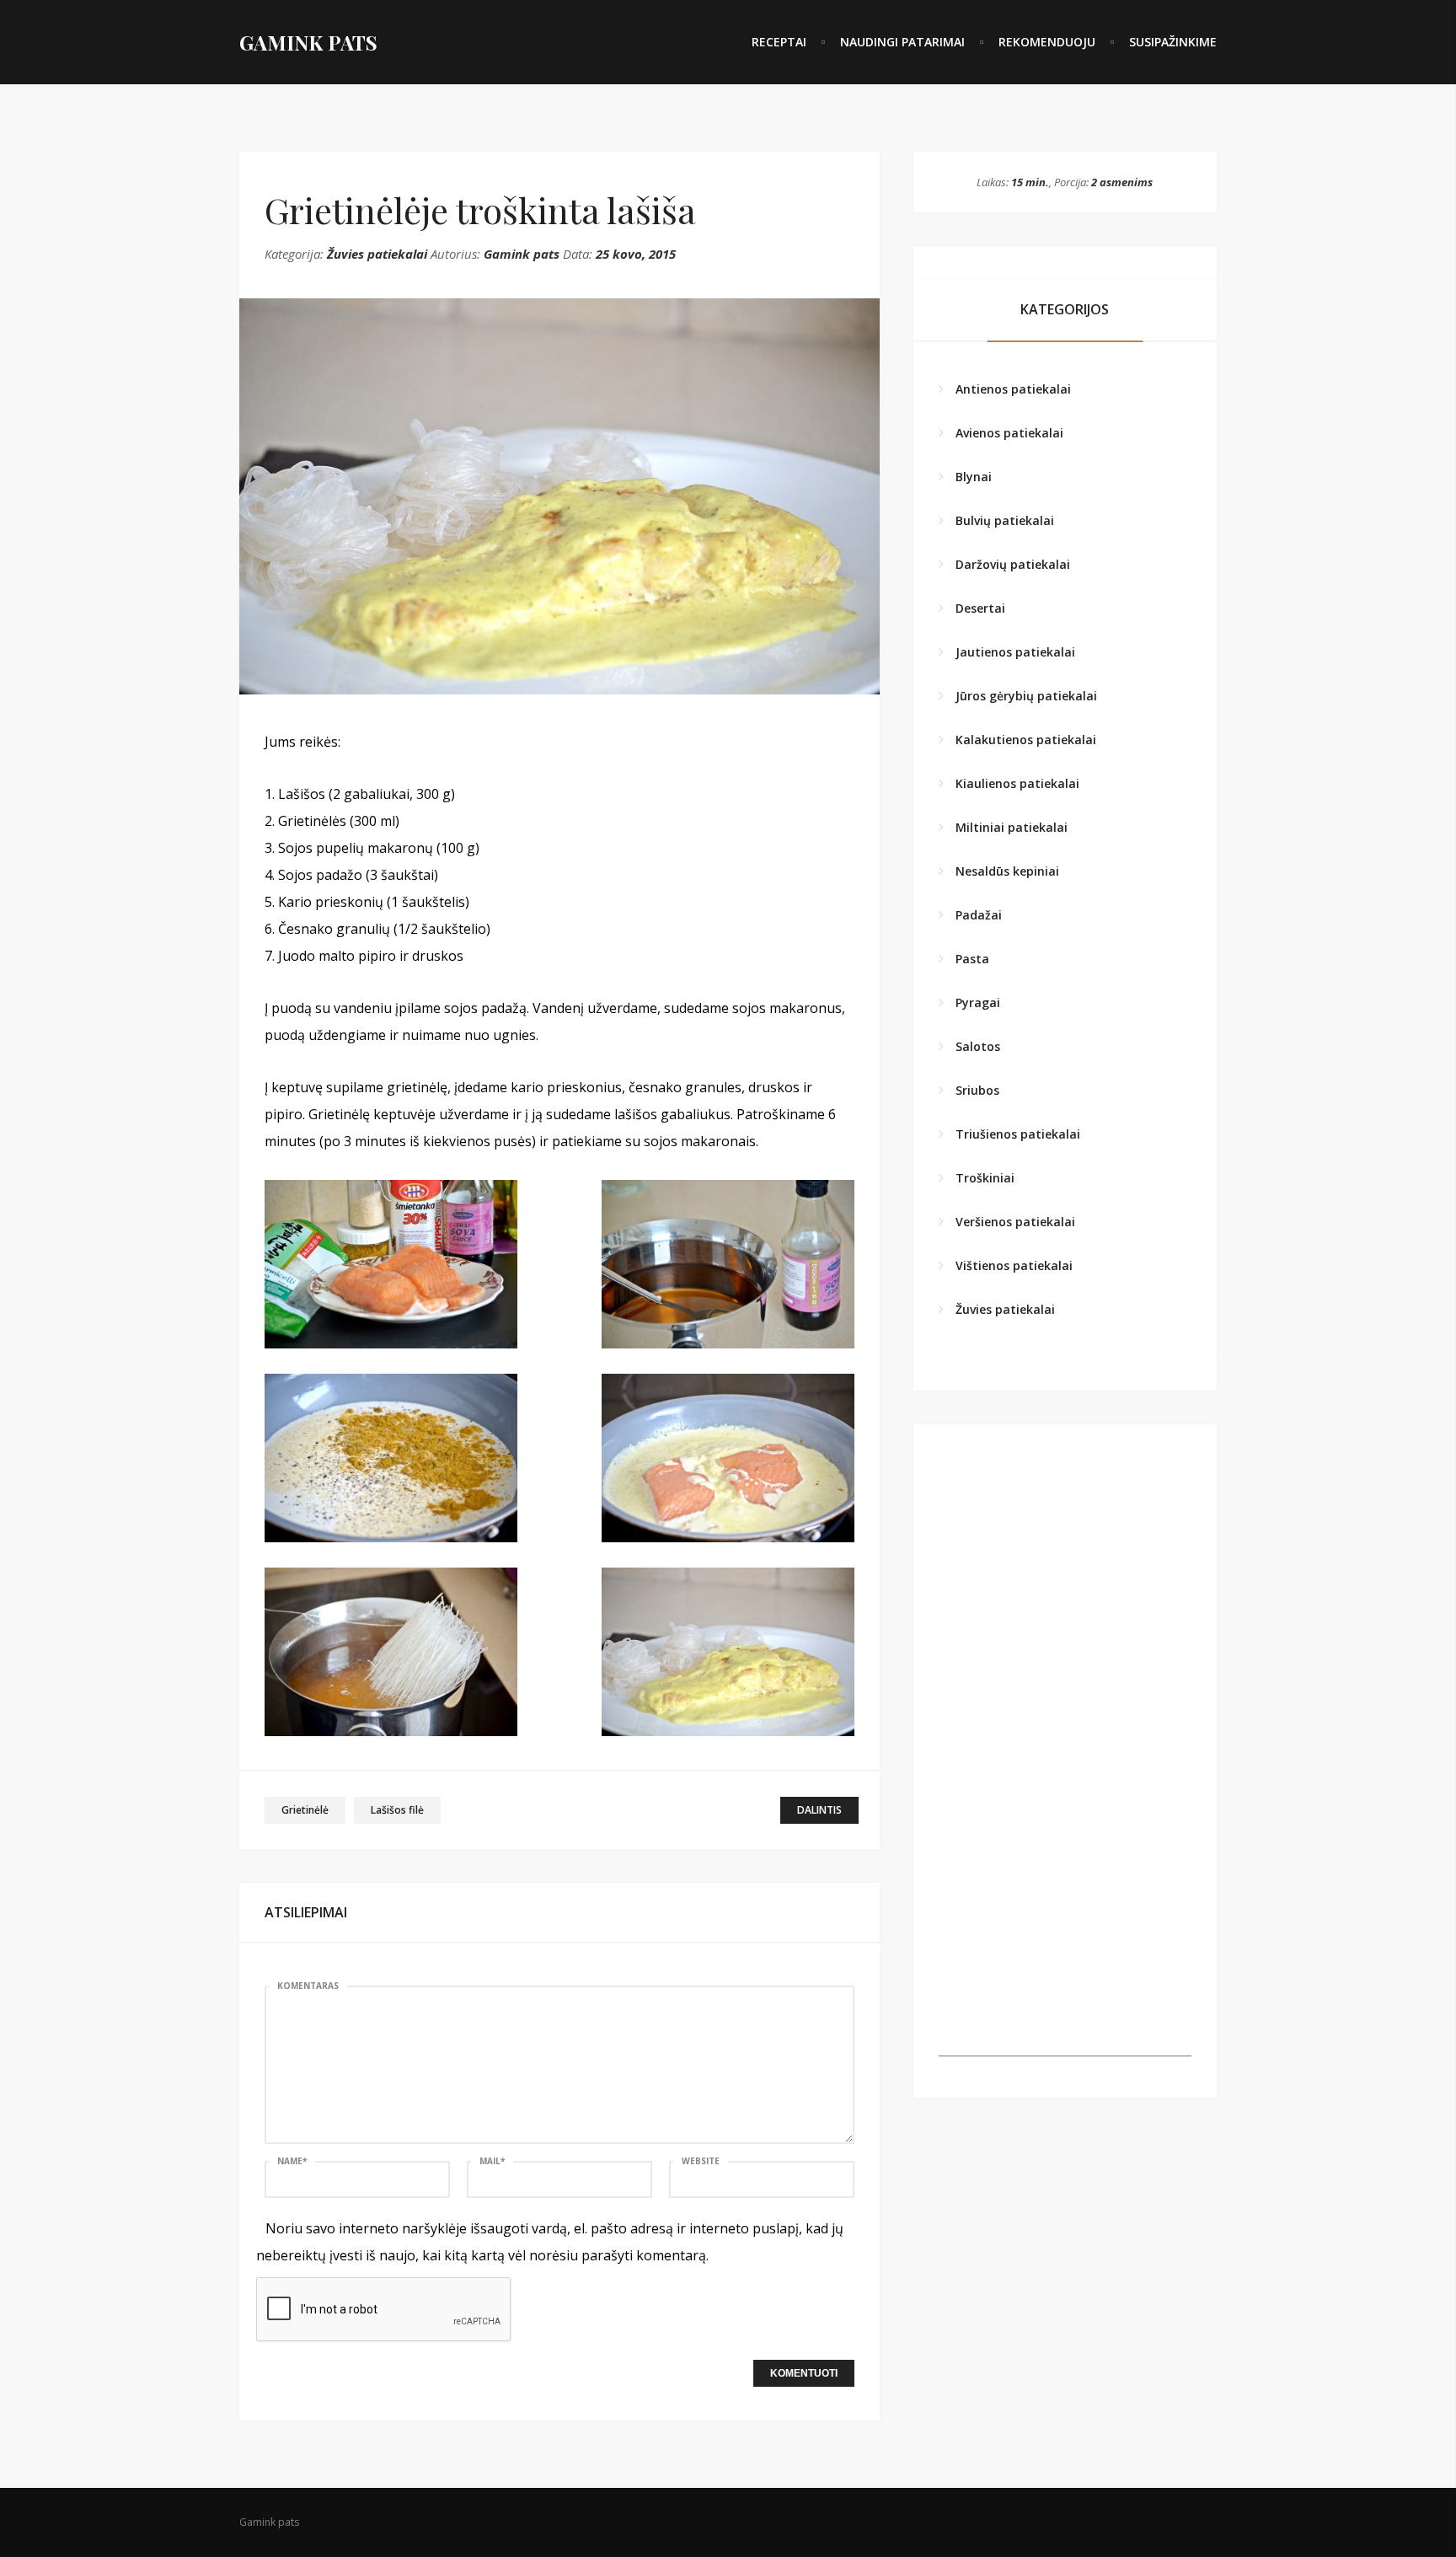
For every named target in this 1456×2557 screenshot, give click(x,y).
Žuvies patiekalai (377, 254)
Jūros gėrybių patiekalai (1026, 696)
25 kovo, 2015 (636, 254)
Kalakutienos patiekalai (1026, 740)
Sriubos (977, 1090)
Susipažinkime (1173, 42)
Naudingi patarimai (902, 42)
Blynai (974, 477)
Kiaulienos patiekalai (1017, 783)
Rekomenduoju (1047, 42)
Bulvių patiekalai (1005, 520)
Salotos (978, 1046)
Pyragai (978, 1002)
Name (292, 2161)
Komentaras (308, 1986)
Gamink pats (522, 254)
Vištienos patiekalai (1014, 1265)
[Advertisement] (1065, 1951)
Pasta (972, 959)
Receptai (779, 42)
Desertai (980, 608)
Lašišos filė (397, 1810)
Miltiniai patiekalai (1012, 827)
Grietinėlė (305, 1810)
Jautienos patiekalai (1015, 652)
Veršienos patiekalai (1015, 1222)
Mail (492, 2161)
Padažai (979, 915)
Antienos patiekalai (1013, 389)
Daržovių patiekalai (1013, 564)
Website (701, 2161)
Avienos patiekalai (1009, 433)
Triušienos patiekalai (1018, 1134)
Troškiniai (985, 1178)
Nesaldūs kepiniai (1007, 871)
